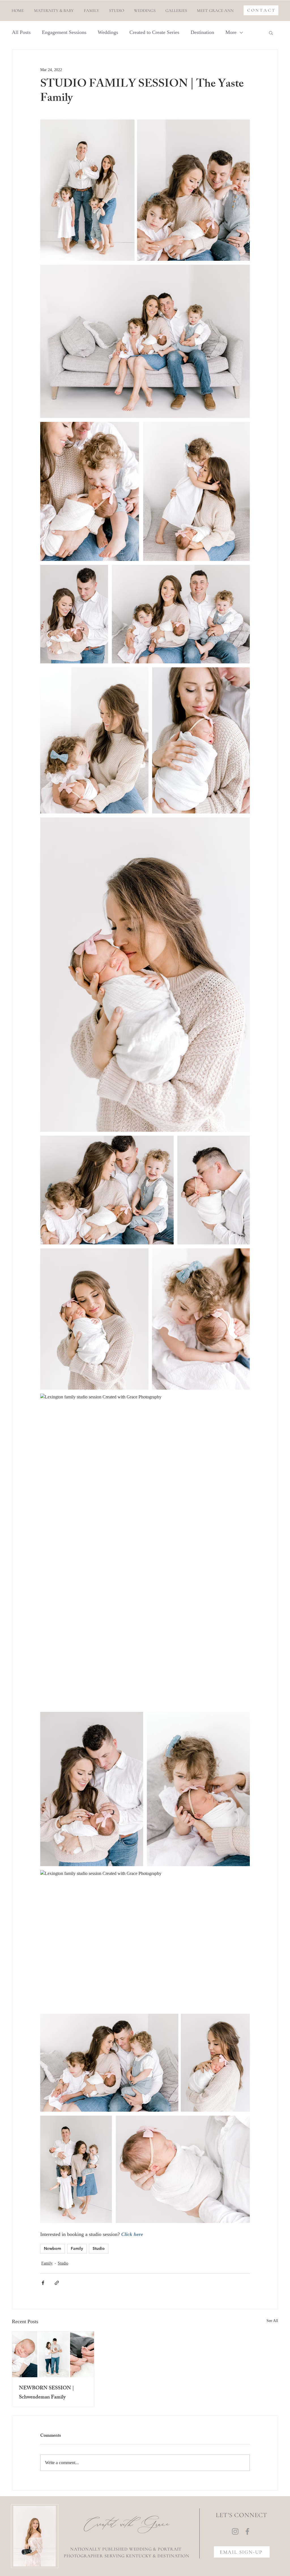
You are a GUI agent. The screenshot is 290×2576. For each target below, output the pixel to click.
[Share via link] (57, 2283)
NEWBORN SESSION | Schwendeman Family (46, 2393)
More (231, 32)
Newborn (53, 2248)
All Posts (21, 32)
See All (272, 2321)
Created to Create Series (154, 32)
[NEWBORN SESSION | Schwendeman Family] (53, 2354)
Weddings (108, 32)
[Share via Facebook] (43, 2283)
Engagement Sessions (64, 32)
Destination (202, 32)
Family (77, 2248)
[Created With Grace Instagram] (235, 2531)
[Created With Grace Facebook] (247, 2531)
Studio (99, 2248)
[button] (176, 10)
